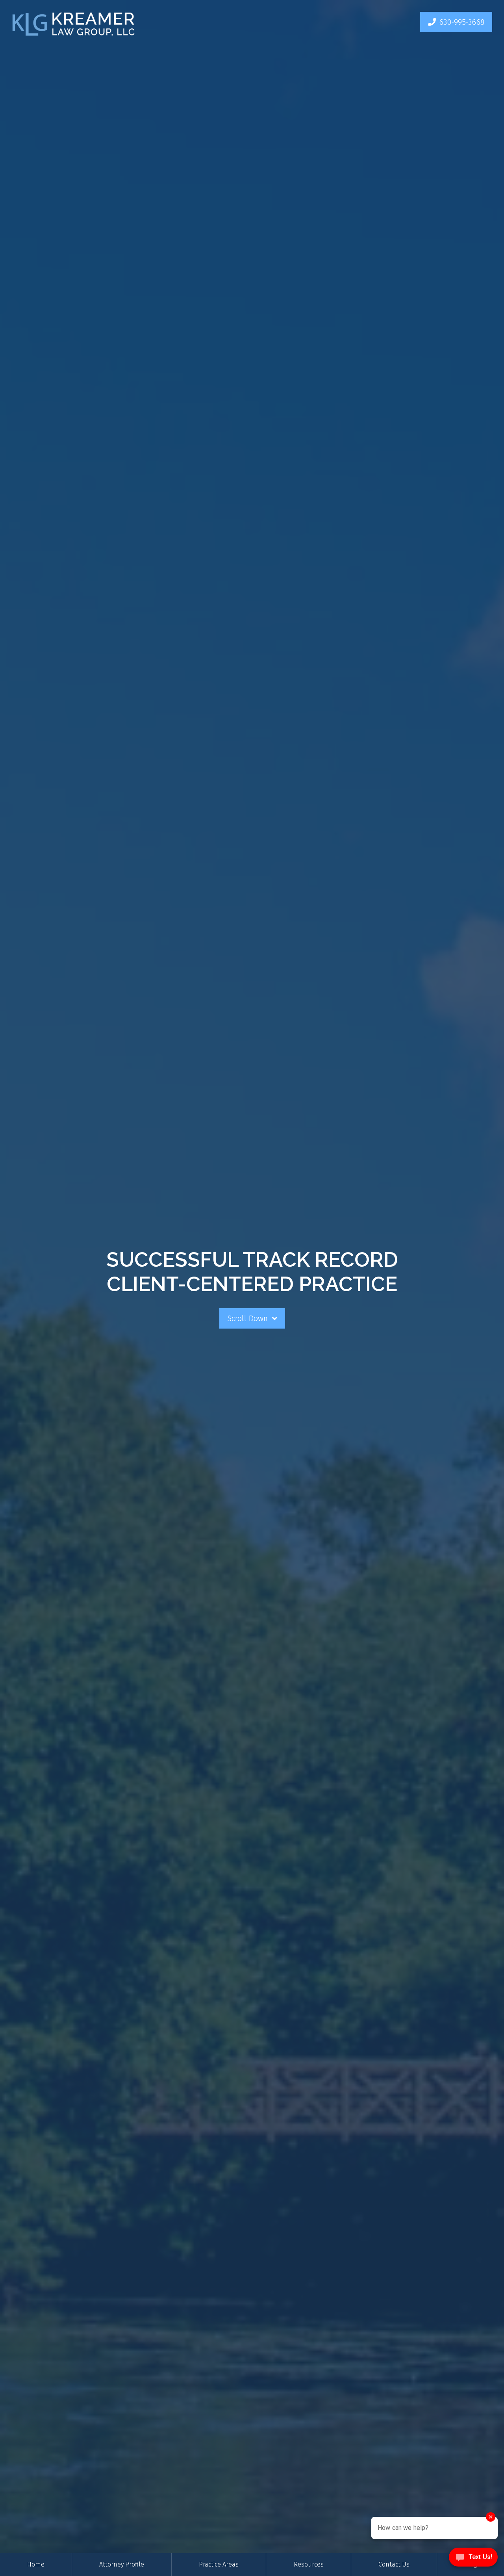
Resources (309, 2564)
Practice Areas (219, 2564)
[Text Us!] (473, 2559)
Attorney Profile (122, 2564)
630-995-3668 (462, 22)
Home (36, 2564)
